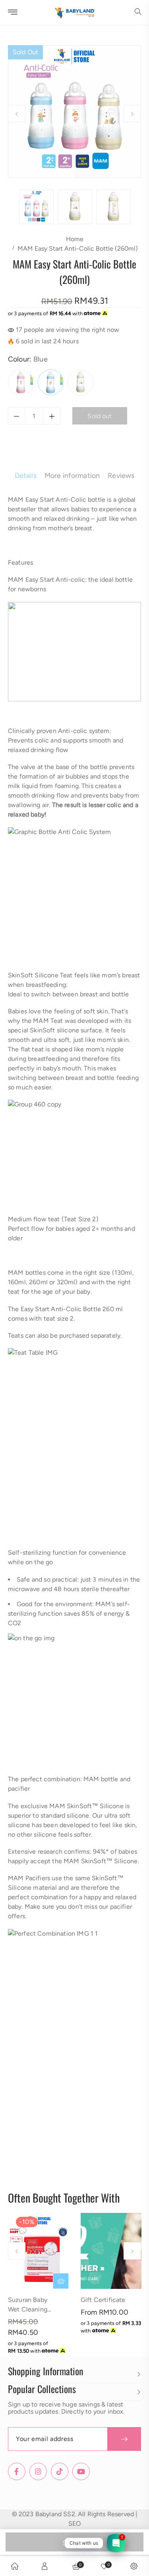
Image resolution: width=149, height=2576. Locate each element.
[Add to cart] (61, 2281)
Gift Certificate (103, 2300)
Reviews (121, 476)
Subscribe (124, 2439)
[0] (104, 2566)
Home (75, 239)
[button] (138, 12)
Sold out (74, 2543)
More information (72, 476)
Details (26, 476)
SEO (74, 2524)
